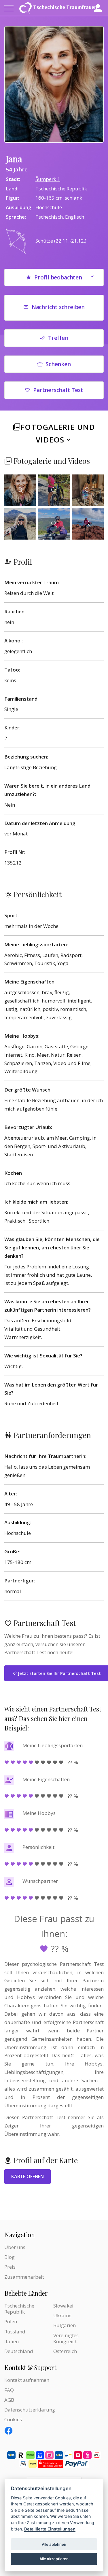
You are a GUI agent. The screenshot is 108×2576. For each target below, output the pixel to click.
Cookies (13, 2419)
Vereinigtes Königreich (66, 2338)
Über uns (15, 2247)
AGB (9, 2400)
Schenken (58, 364)
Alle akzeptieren (54, 2559)
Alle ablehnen (54, 2544)
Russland (15, 2332)
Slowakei (63, 2306)
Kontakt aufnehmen (27, 2380)
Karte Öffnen (28, 2176)
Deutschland (19, 2351)
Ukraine (62, 2315)
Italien (12, 2341)
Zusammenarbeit (24, 2277)
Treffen (58, 338)
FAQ (9, 2390)
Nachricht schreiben (58, 307)
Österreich (65, 2351)
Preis (10, 2267)
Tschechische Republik (19, 2309)
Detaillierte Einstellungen (50, 2529)
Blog (10, 2257)
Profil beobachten (58, 277)
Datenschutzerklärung (30, 2410)
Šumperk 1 (48, 179)
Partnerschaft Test (58, 390)
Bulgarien (65, 2325)
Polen (11, 2321)
